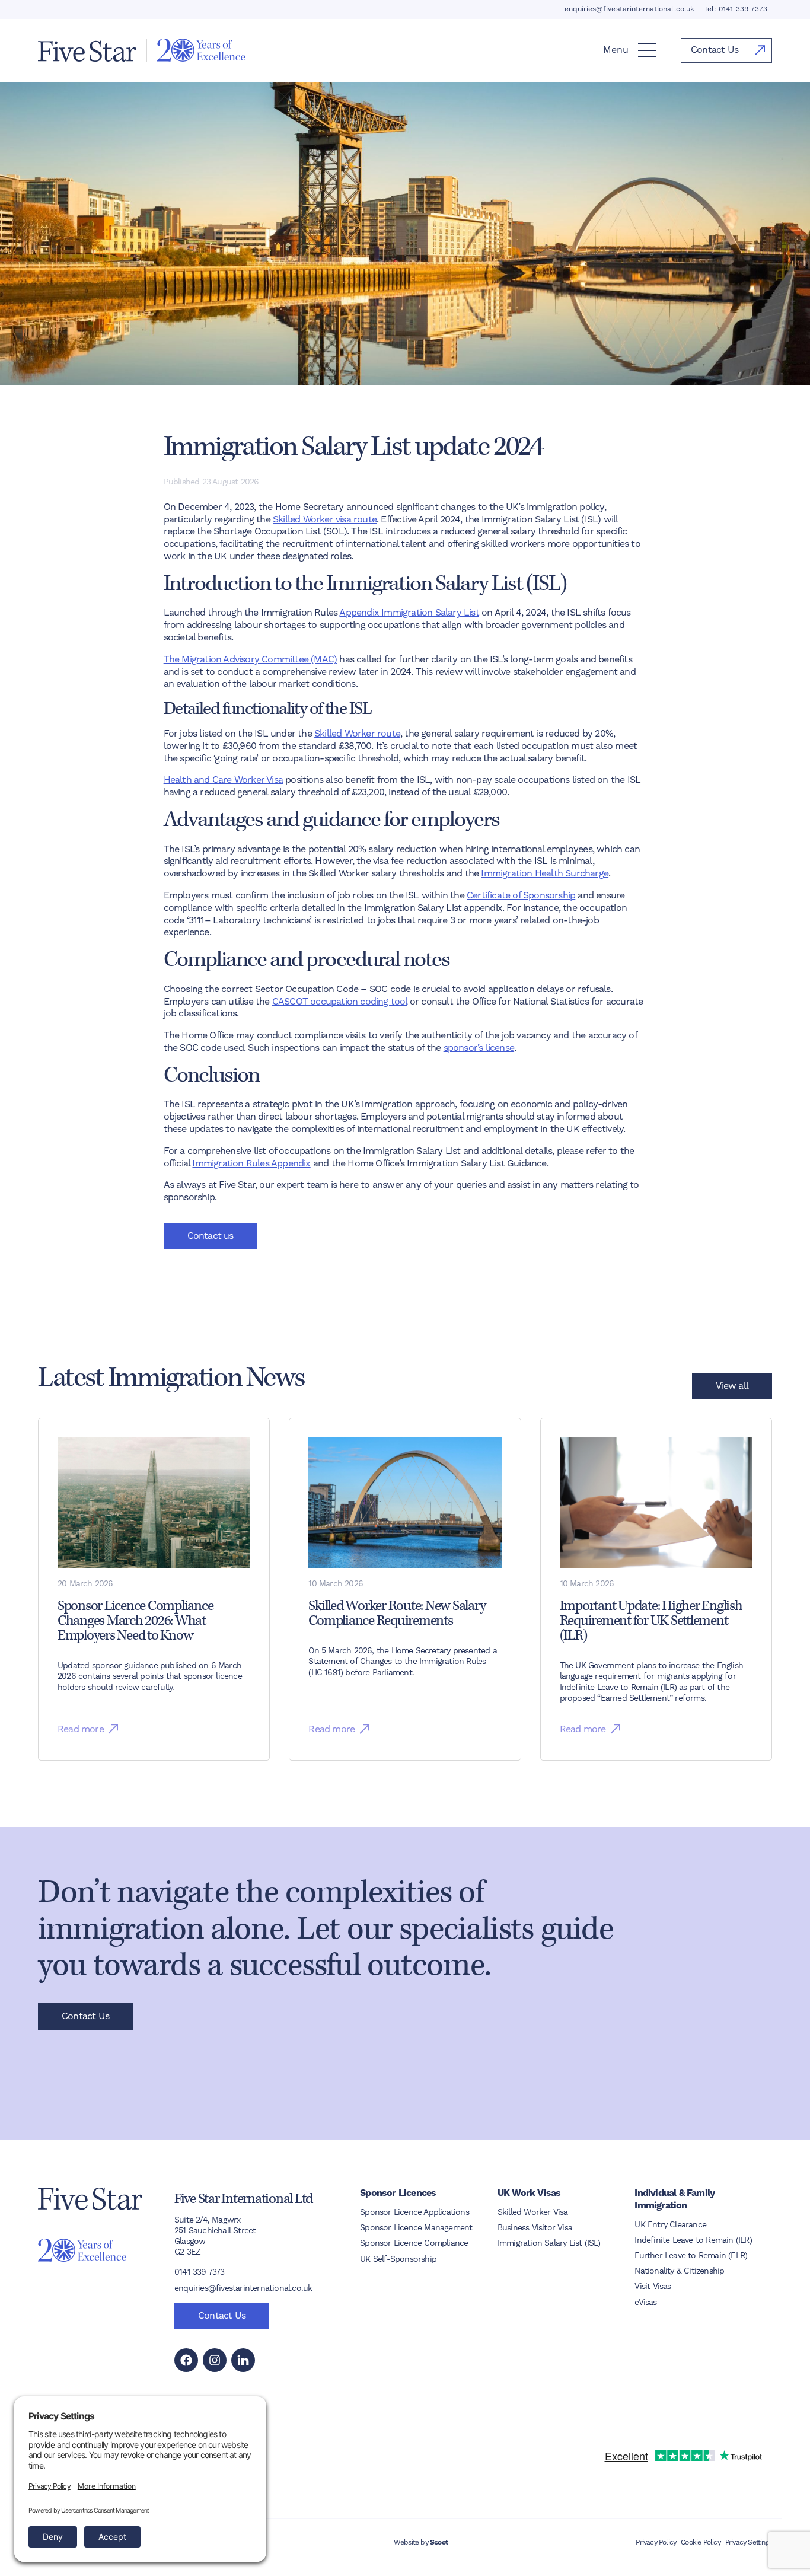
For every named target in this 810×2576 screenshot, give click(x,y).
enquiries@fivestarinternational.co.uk (629, 9)
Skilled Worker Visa (533, 2212)
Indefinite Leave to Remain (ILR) (693, 2240)
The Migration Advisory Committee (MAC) (251, 659)
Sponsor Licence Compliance (414, 2243)
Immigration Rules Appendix (251, 1163)
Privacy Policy (656, 2542)
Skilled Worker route (357, 733)
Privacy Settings (749, 2542)
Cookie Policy (701, 2542)
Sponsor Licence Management (416, 2227)
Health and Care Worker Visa (223, 780)
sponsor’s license (479, 1048)
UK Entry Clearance (670, 2224)
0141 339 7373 (743, 9)
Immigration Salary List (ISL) (549, 2243)
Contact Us (85, 2016)
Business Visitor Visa (535, 2227)
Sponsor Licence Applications (414, 2212)
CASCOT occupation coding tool (340, 1001)
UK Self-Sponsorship (398, 2259)
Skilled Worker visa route (325, 519)
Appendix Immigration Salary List (409, 612)
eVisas (645, 2302)
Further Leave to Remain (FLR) (691, 2255)
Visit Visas (653, 2286)
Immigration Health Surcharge (545, 873)
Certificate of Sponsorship (521, 895)
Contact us (211, 1236)
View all (732, 1386)
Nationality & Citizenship (679, 2271)
